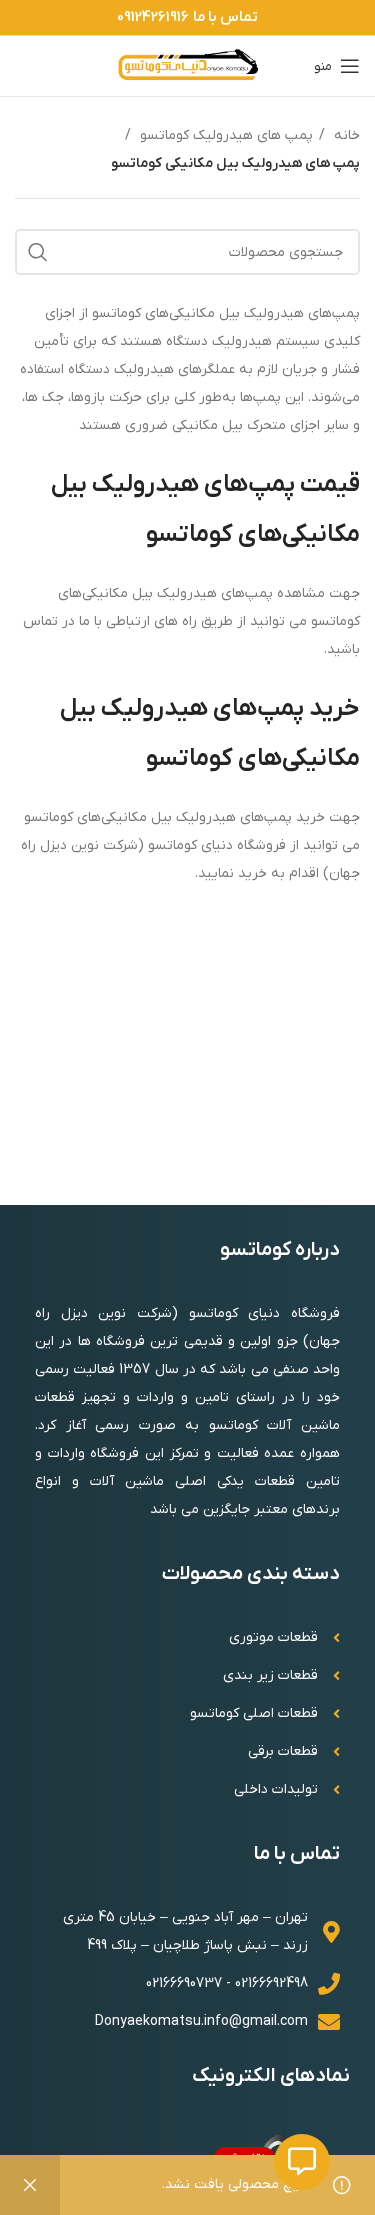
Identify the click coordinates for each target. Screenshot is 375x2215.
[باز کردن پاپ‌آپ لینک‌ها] (302, 2162)
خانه (345, 135)
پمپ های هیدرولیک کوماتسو (224, 135)
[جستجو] (38, 252)
